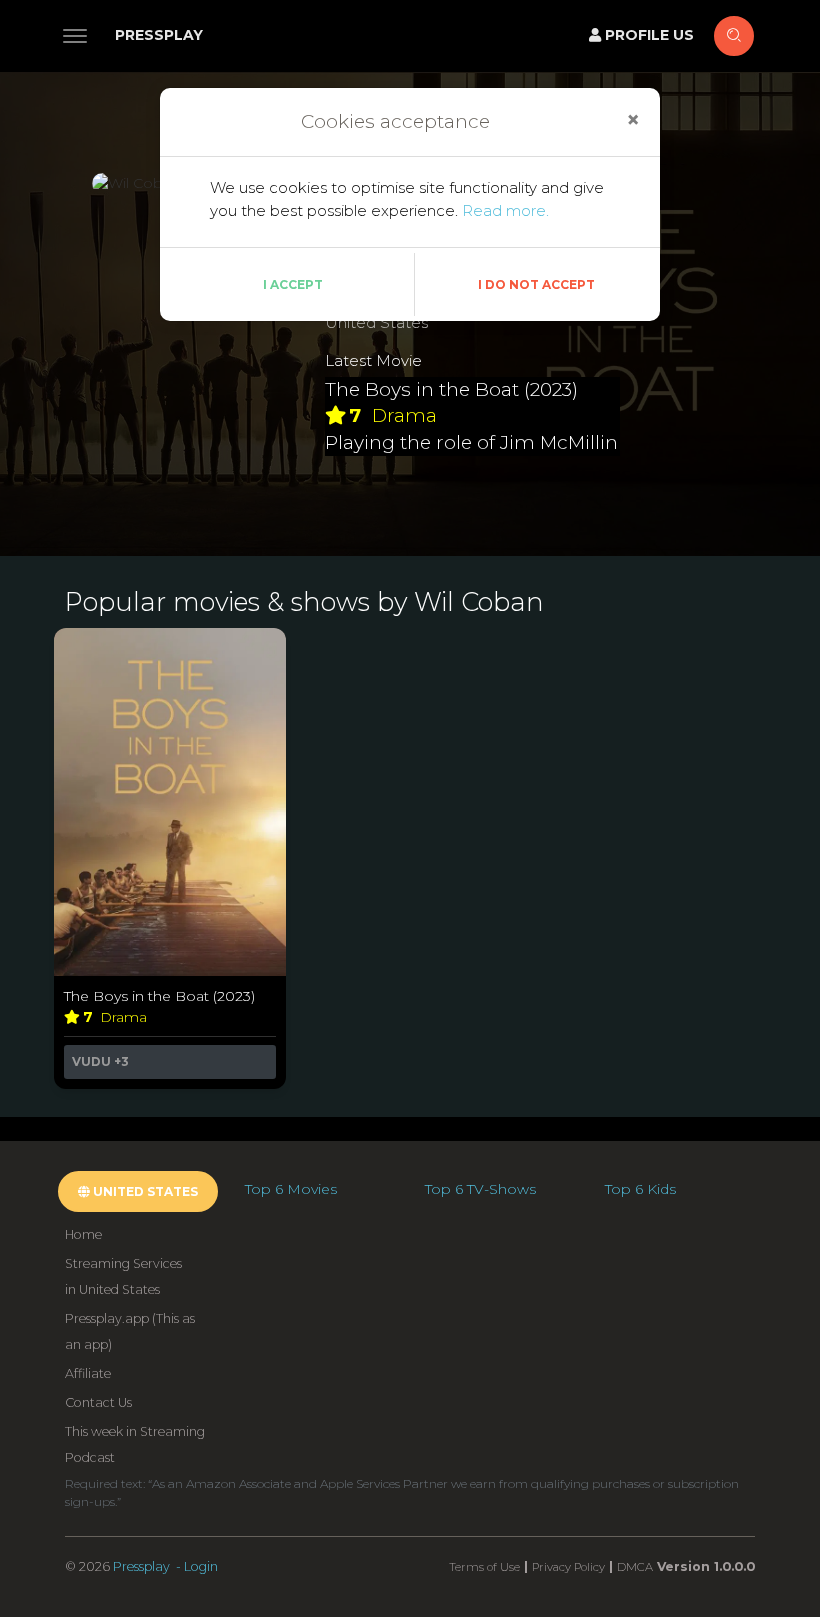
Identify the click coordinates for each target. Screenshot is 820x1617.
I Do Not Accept (536, 284)
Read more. (505, 210)
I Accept (293, 284)
